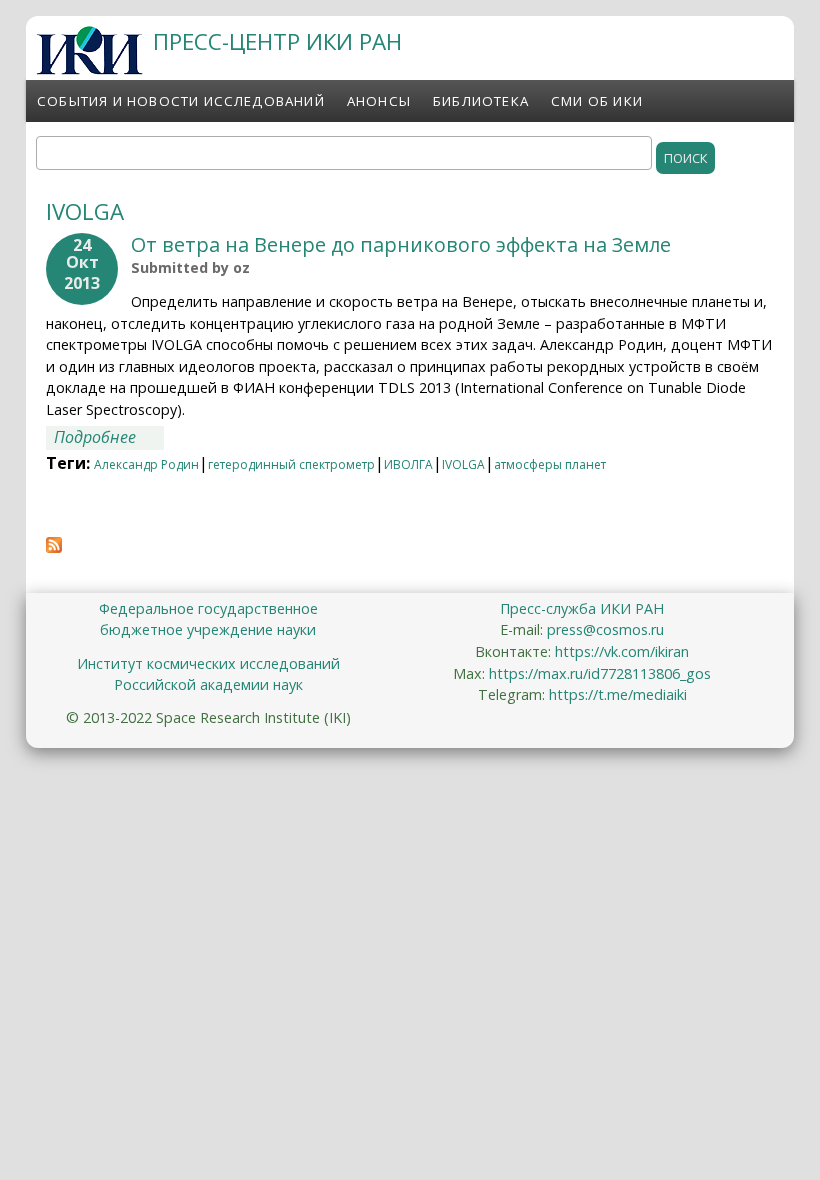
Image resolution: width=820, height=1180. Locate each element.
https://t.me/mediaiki (618, 694)
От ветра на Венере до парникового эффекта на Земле (401, 244)
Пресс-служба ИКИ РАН (582, 608)
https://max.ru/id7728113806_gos (600, 673)
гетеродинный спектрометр (291, 464)
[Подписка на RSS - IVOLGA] (54, 547)
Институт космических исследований (208, 663)
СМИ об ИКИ (597, 101)
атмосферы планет (550, 464)
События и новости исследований (181, 101)
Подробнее (109, 437)
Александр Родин (146, 464)
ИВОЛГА (408, 464)
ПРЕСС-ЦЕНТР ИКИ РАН (277, 41)
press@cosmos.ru (605, 629)
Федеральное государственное (208, 608)
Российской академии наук (208, 684)
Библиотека (481, 101)
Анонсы (379, 101)
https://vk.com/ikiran (622, 651)
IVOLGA (463, 464)
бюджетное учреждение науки (208, 629)
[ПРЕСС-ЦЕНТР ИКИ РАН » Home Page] (89, 69)
